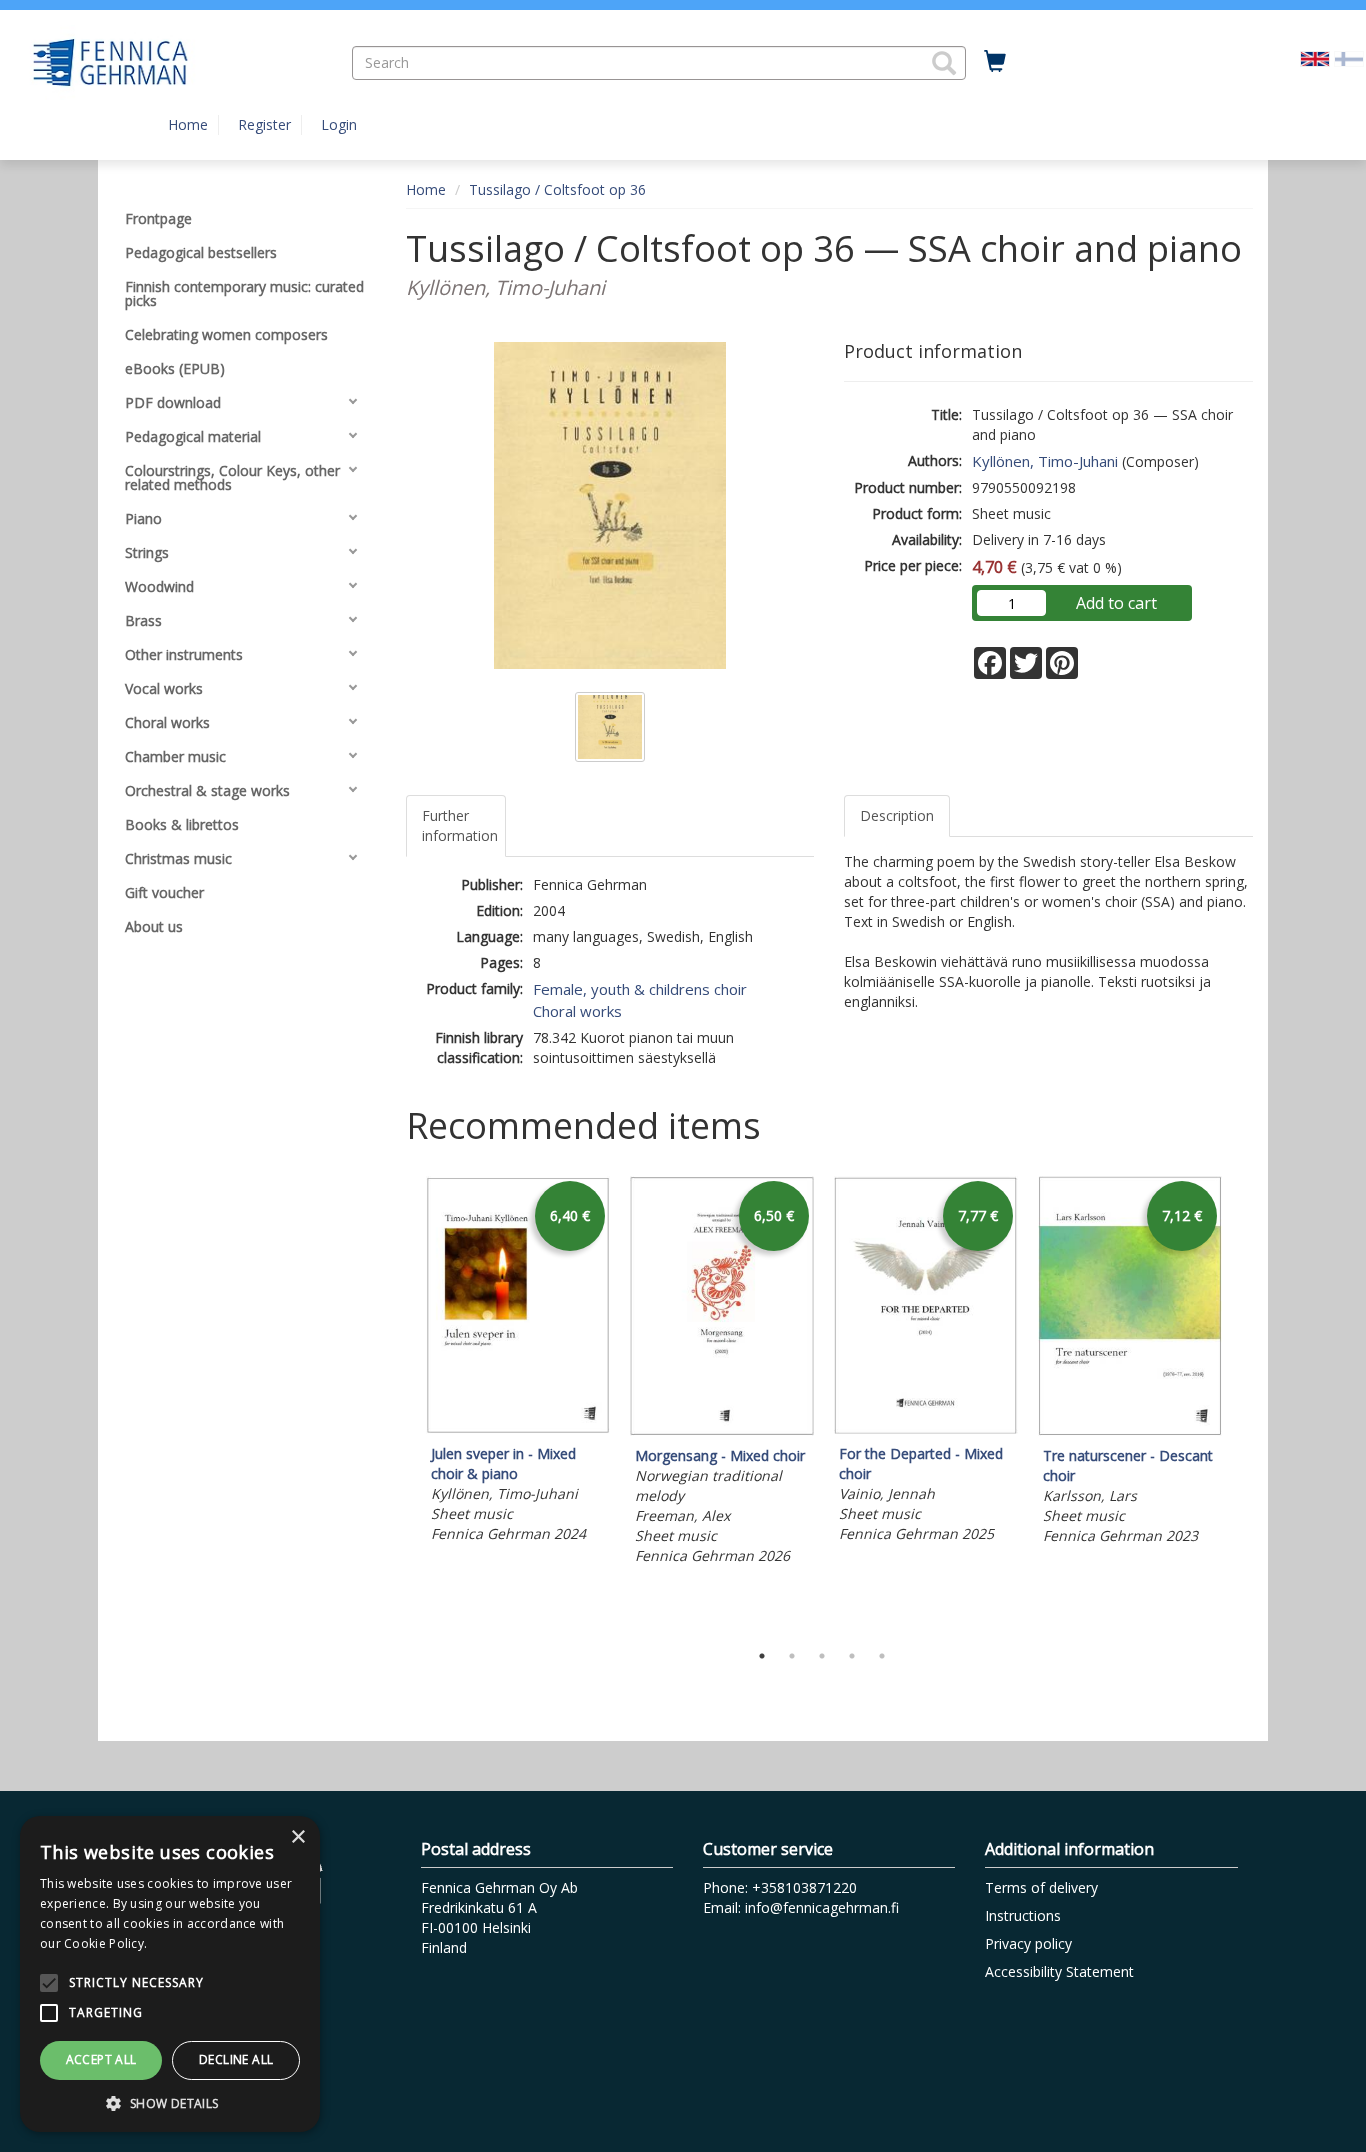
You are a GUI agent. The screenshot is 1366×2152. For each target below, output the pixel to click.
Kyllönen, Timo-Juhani (1045, 461)
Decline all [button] (236, 2059)
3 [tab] (822, 1656)
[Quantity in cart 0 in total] (995, 62)
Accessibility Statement (1059, 1971)
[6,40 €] (518, 1428)
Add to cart (1116, 603)
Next (1243, 1403)
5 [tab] (882, 1656)
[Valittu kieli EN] (1315, 57)
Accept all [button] (101, 2059)
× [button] (297, 1837)
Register (264, 124)
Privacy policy (1028, 1943)
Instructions (1023, 1915)
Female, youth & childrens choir (640, 989)
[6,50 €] (722, 1430)
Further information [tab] (460, 825)
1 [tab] (762, 1656)
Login (339, 124)
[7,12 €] (1130, 1430)
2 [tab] (792, 1656)
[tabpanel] (518, 1363)
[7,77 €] (926, 1428)
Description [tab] (897, 815)
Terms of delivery (1041, 1887)
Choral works (577, 1011)
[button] (944, 63)
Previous (401, 1403)
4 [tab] (852, 1656)
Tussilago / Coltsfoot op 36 (557, 189)
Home (188, 124)
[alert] (170, 1974)
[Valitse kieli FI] (1349, 57)
